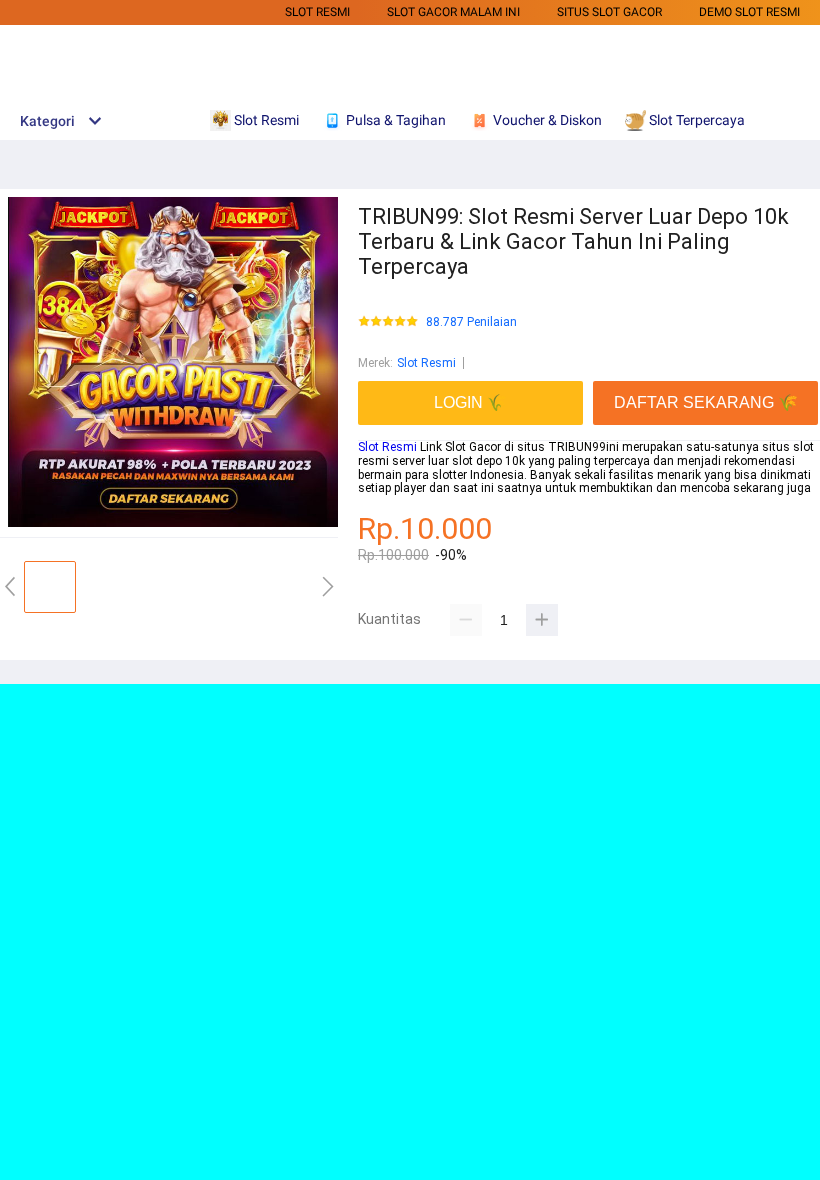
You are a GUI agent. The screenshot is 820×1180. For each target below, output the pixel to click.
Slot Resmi (317, 12)
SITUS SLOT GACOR (609, 12)
